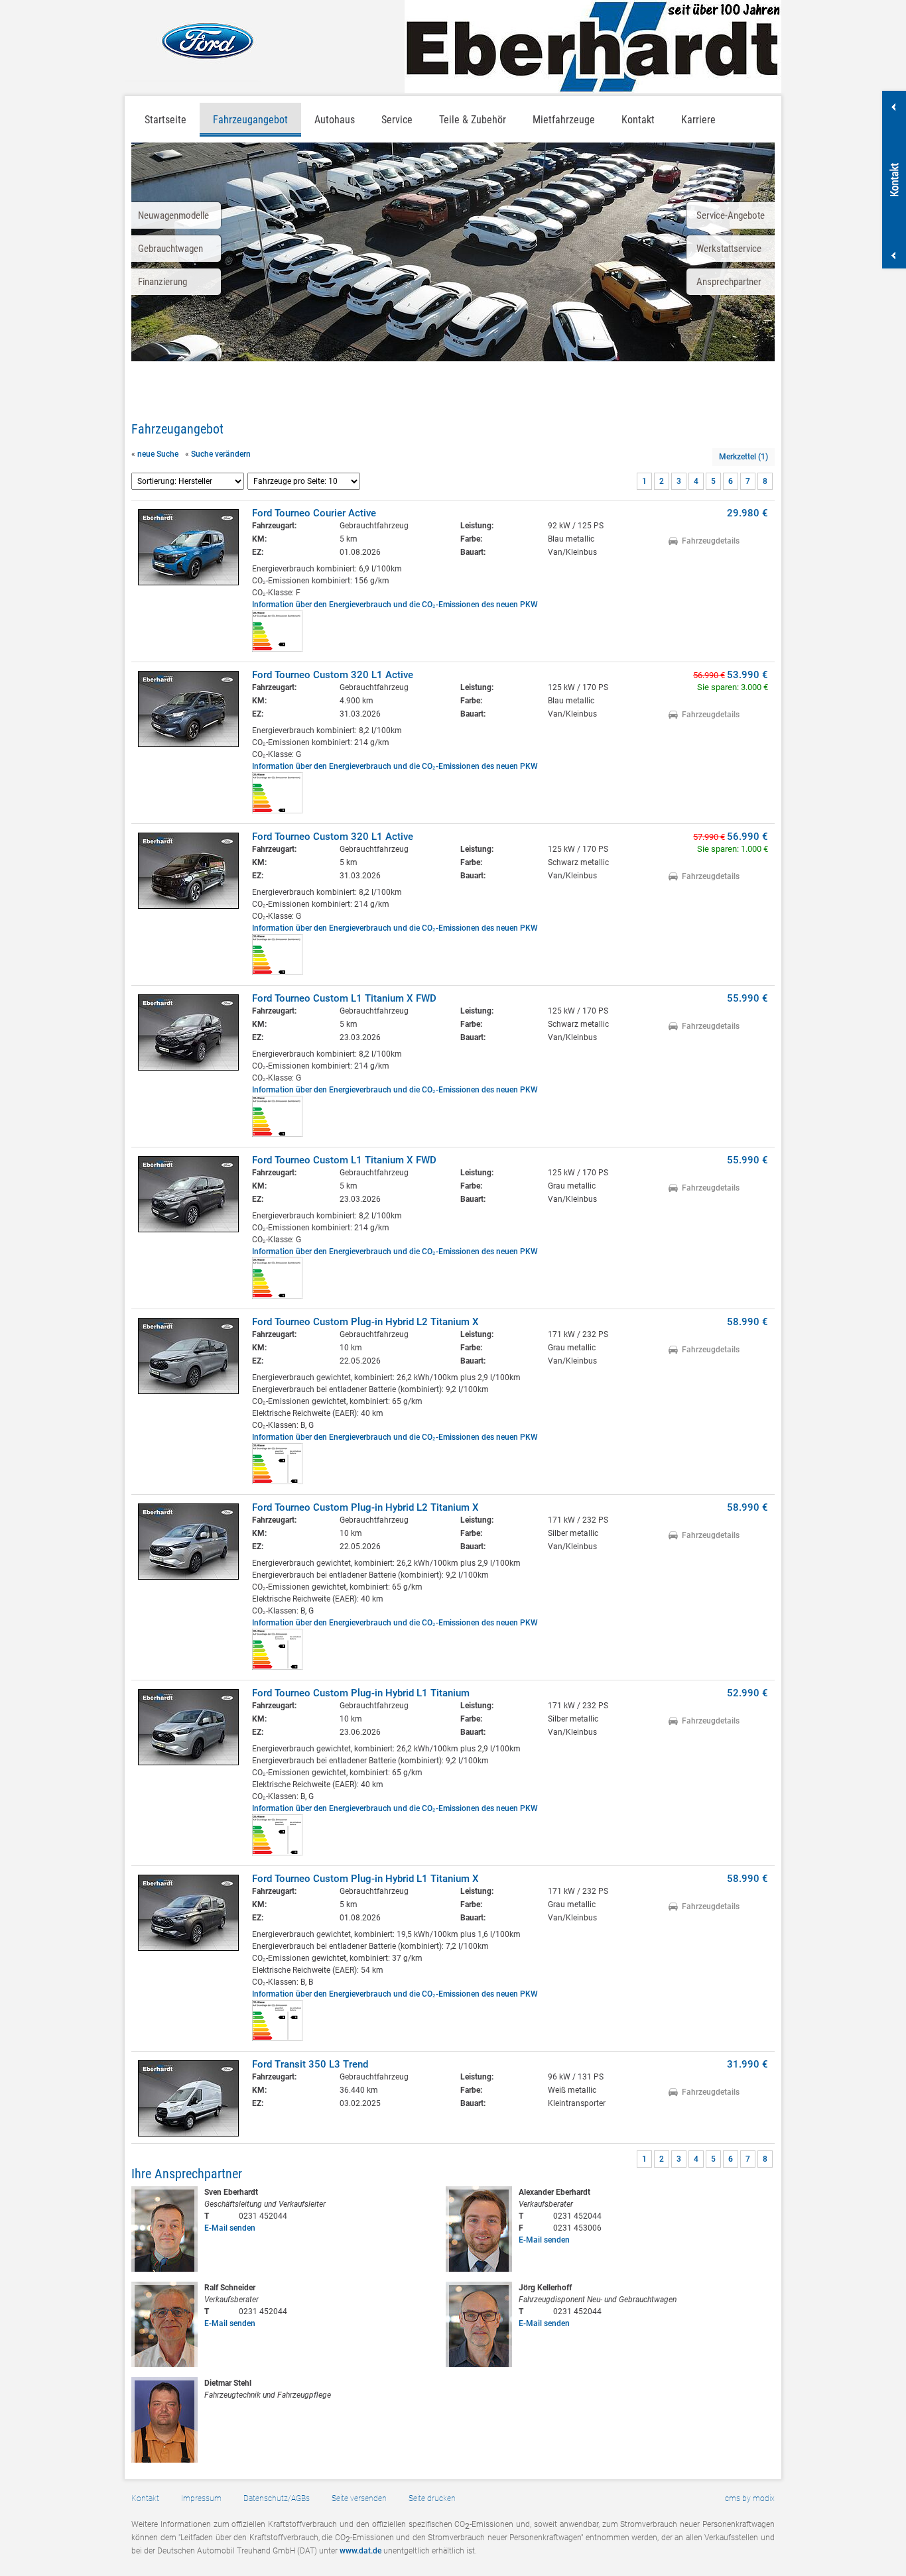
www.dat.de (360, 2551)
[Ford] (193, 41)
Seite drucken (432, 2498)
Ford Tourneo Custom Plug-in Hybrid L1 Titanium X (365, 1879)
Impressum (201, 2498)
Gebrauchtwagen (170, 249)
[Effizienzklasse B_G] (277, 1482)
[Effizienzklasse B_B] (277, 2038)
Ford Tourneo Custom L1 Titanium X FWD (344, 998)
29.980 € (747, 513)
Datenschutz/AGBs (277, 2498)
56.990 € (747, 837)
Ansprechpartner (729, 282)
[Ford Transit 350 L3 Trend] (188, 2098)
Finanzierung (162, 282)
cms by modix (750, 2498)
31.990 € (747, 2064)
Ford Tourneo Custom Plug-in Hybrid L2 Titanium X (365, 1322)
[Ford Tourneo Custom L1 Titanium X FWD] (188, 1032)
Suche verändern (221, 454)
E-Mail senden (230, 2228)
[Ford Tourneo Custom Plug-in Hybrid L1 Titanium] (188, 1727)
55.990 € (747, 998)
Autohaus (335, 120)
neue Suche (158, 454)
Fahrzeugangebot (250, 120)
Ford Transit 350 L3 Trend (310, 2064)
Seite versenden (359, 2498)
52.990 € (747, 1693)
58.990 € (747, 1322)
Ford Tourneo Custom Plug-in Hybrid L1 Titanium (361, 1693)
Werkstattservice (729, 249)
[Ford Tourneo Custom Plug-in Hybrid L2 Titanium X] (188, 1356)
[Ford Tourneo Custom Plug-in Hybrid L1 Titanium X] (188, 1913)
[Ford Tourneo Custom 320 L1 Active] (188, 709)
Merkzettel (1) (744, 457)
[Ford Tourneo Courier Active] (188, 547)
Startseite (165, 120)
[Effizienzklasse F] (277, 649)
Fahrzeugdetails (711, 541)
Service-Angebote (731, 215)
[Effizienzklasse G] (277, 811)
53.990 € (747, 675)
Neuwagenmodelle (173, 215)
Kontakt (145, 2498)
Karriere (698, 120)
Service (397, 120)
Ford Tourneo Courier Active (314, 513)
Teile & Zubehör (473, 120)
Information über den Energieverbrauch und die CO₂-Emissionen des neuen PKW (395, 605)
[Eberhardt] (593, 46)
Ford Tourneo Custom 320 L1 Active (333, 675)
